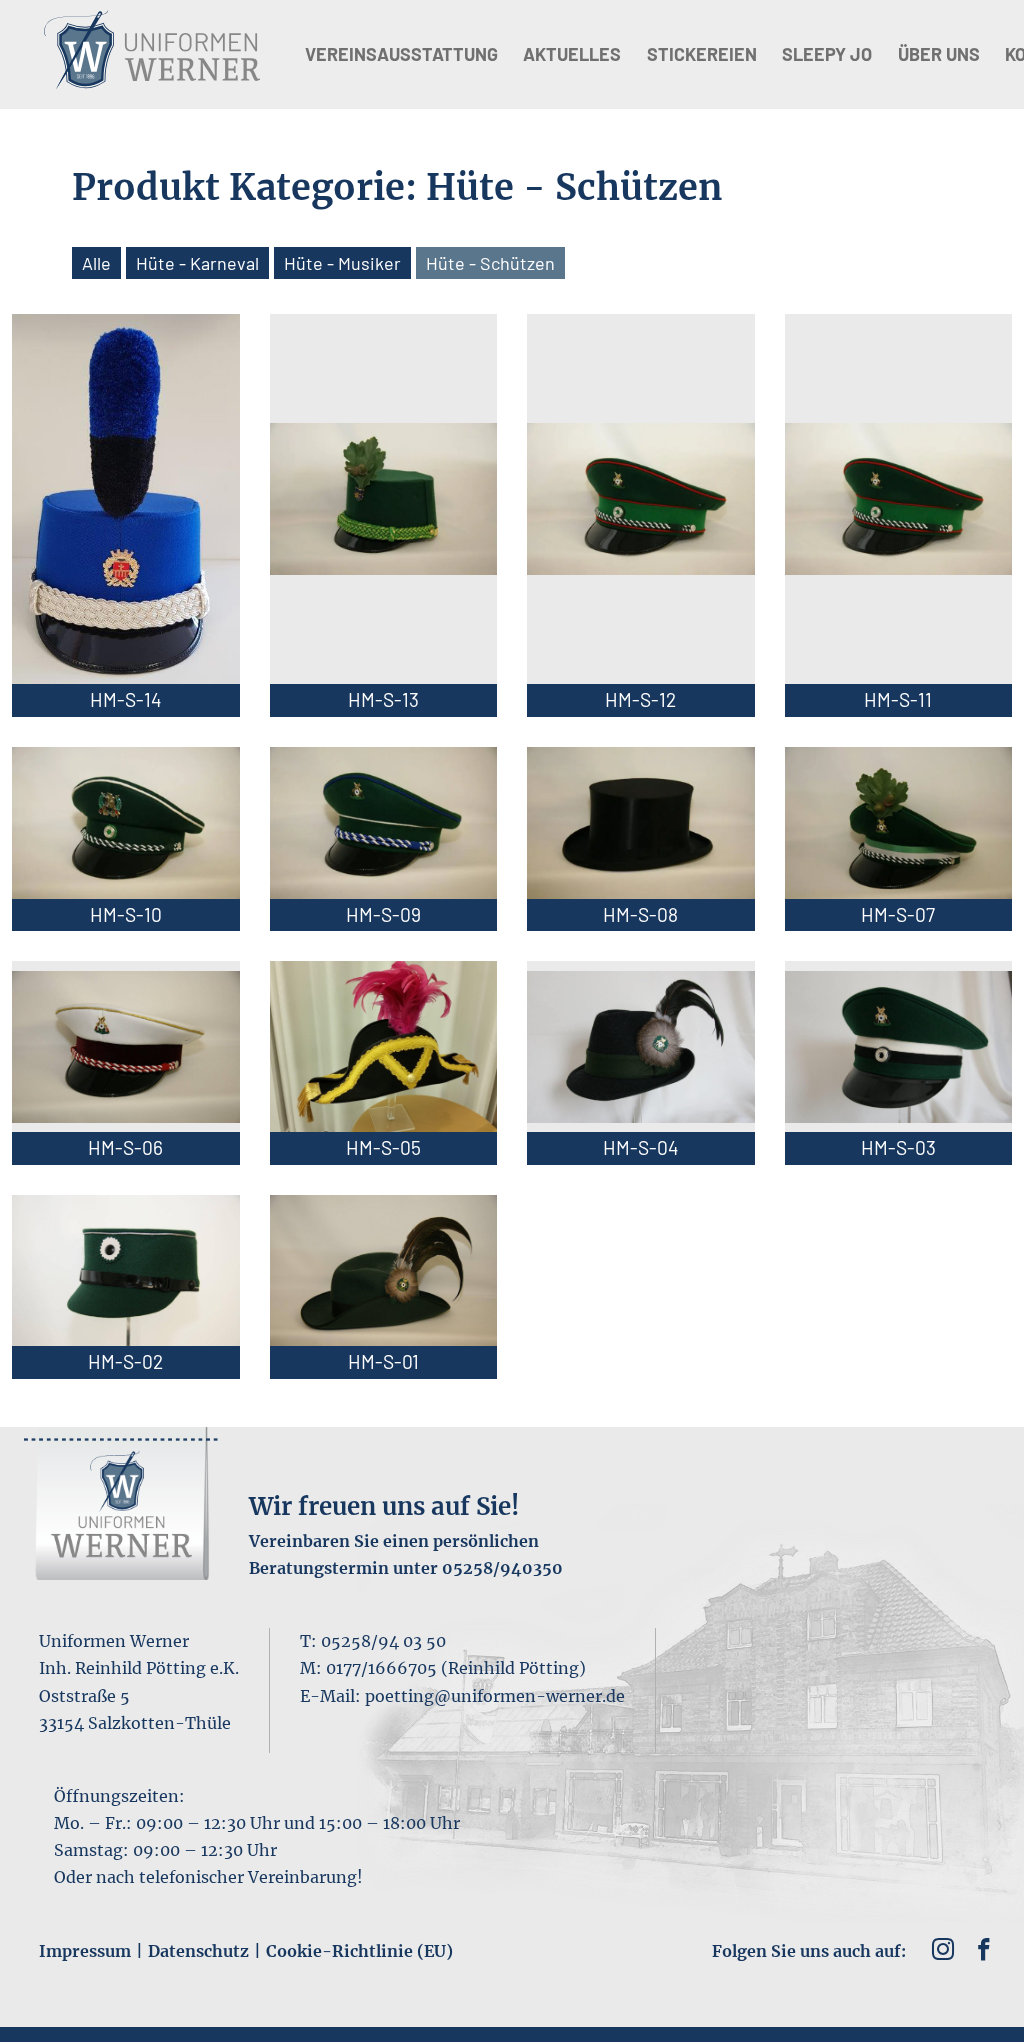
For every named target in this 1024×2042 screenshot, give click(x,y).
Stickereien (702, 54)
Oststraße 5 (84, 1696)
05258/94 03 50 (383, 1641)
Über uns (939, 54)
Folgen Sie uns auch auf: (809, 1951)
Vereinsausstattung (401, 54)
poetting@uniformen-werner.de (495, 1696)
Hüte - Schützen (490, 263)
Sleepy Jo (827, 54)
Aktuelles (572, 54)
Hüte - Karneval (197, 263)
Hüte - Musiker (342, 263)
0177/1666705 (381, 1668)
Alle (96, 263)
